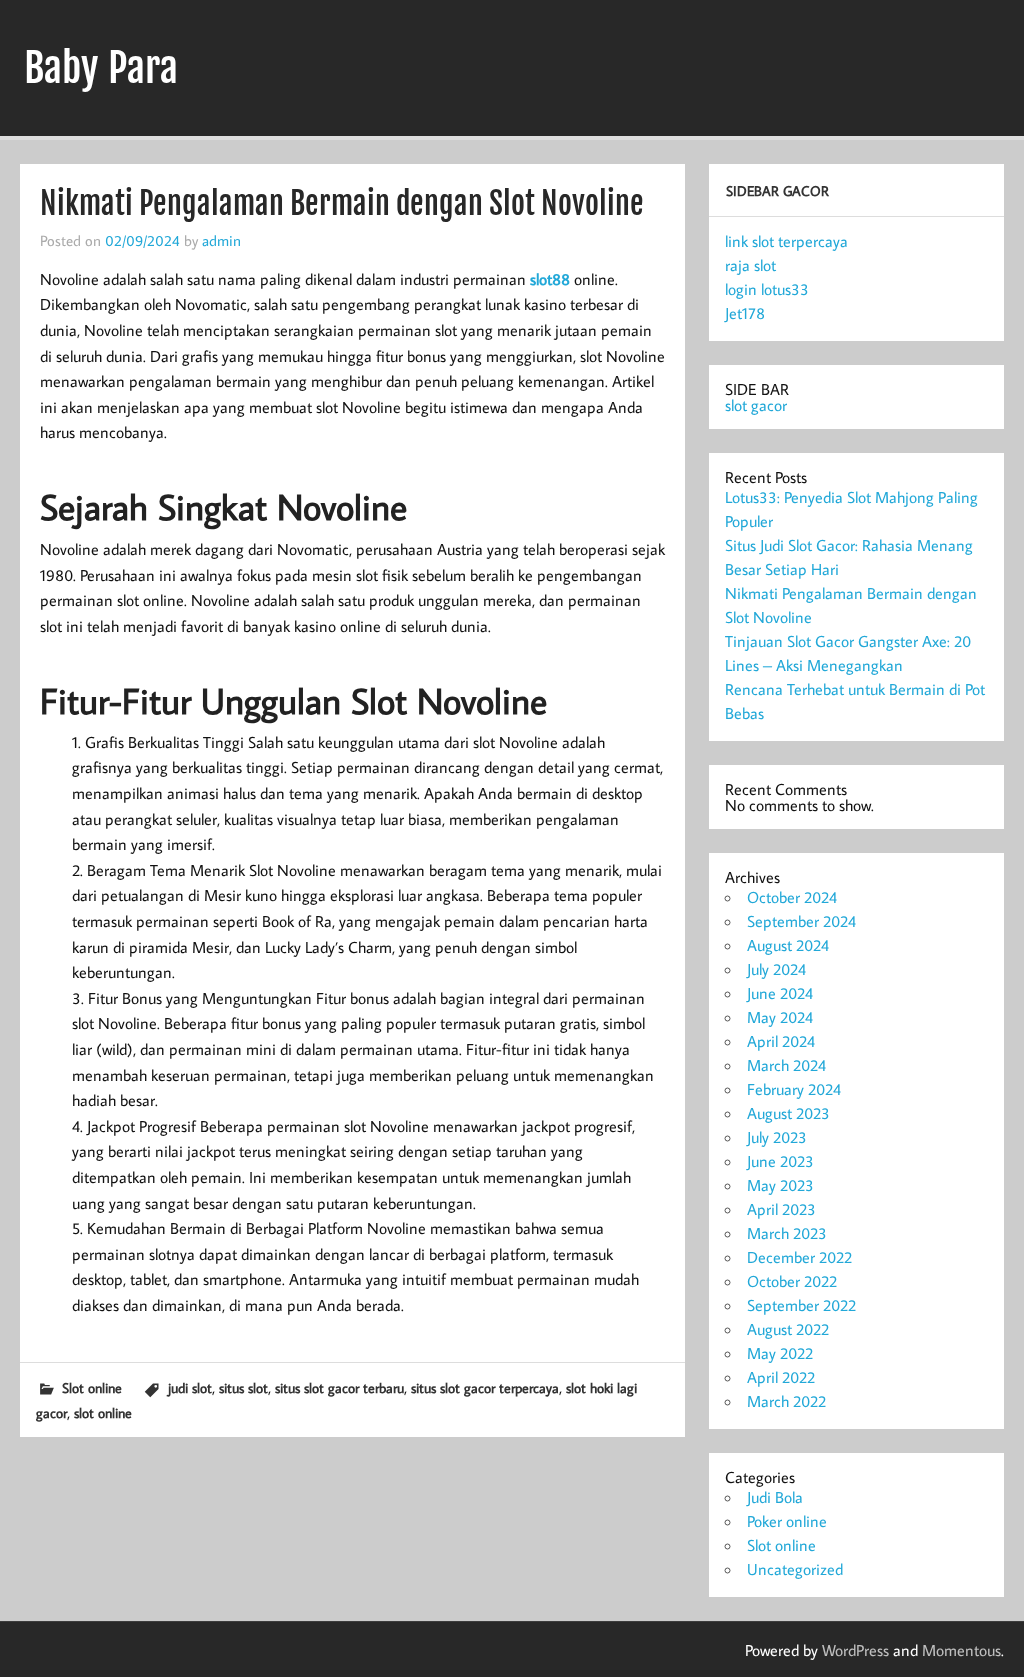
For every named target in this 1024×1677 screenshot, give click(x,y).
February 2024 (794, 1089)
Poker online (787, 1521)
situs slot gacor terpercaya (485, 1387)
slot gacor (756, 405)
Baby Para (101, 68)
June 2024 (780, 993)
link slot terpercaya (786, 241)
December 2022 (799, 1257)
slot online (103, 1412)
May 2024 (780, 1017)
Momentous (961, 1650)
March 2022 (786, 1401)
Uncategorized (795, 1569)
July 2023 (777, 1137)
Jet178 (745, 313)
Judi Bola (775, 1497)
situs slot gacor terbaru (339, 1387)
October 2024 (792, 897)
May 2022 (780, 1353)
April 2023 (781, 1209)
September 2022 (801, 1305)
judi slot (190, 1387)
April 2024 (781, 1041)
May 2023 (780, 1185)
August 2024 (788, 945)
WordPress (855, 1650)
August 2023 (788, 1113)
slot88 (550, 279)
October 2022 (792, 1281)
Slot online (92, 1387)
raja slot (750, 265)
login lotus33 (767, 289)
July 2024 (776, 969)
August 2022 (788, 1329)
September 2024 (801, 921)
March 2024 (786, 1065)
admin (221, 240)
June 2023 (780, 1161)
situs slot (243, 1387)
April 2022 (781, 1377)
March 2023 (787, 1233)
